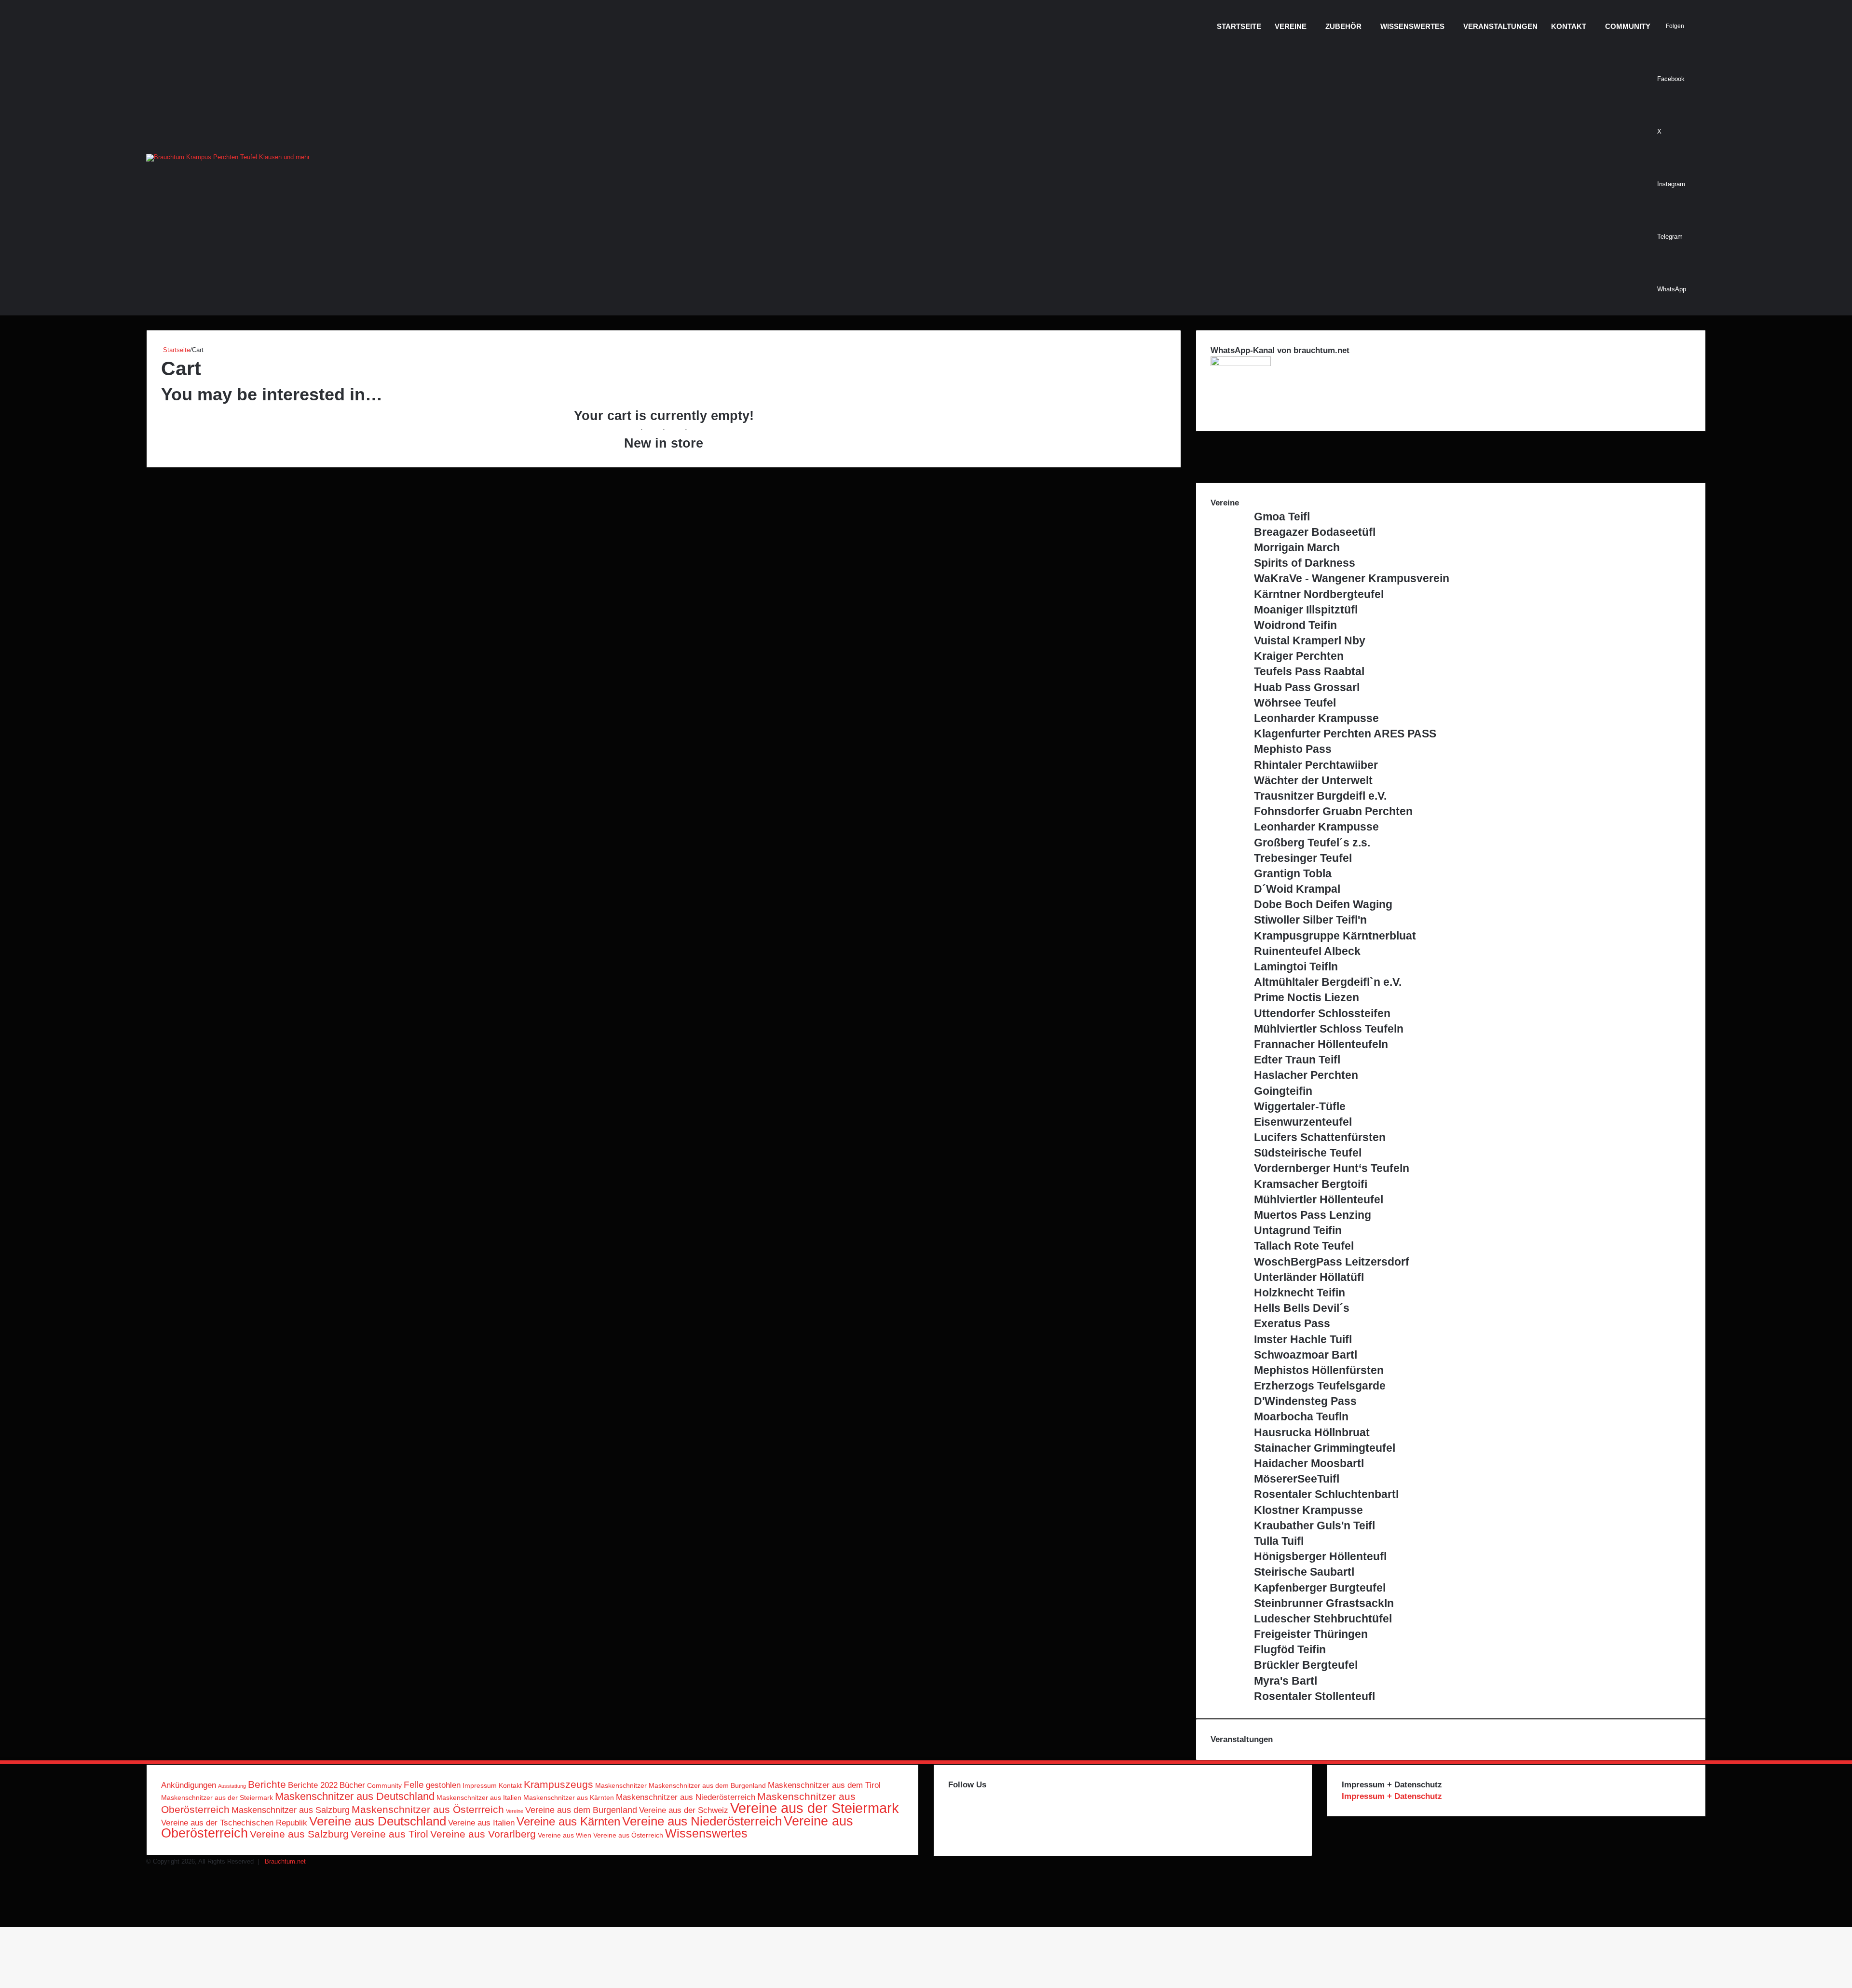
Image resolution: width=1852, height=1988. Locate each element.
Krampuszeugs (558, 1784)
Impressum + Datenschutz (1392, 1796)
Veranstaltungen (1500, 26)
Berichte (267, 1784)
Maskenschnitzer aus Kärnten (569, 1797)
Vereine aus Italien (481, 1823)
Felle (414, 1784)
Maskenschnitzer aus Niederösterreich (686, 1797)
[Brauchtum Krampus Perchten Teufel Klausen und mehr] (228, 158)
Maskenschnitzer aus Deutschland (355, 1796)
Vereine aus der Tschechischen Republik (234, 1823)
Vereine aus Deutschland (378, 1821)
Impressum (480, 1785)
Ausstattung (232, 1786)
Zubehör (1343, 26)
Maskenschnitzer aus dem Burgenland (707, 1785)
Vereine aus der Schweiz (684, 1810)
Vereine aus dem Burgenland (581, 1810)
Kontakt (1569, 26)
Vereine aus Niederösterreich (702, 1821)
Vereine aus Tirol (389, 1834)
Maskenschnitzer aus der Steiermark (217, 1797)
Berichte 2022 (313, 1785)
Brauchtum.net (285, 1861)
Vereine (1291, 26)
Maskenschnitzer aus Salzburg (291, 1810)
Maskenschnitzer (621, 1785)
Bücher (352, 1785)
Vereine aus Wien (565, 1835)
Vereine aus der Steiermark (815, 1808)
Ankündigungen (189, 1785)
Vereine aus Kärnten (568, 1821)
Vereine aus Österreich (628, 1835)
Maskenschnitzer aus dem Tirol (824, 1785)
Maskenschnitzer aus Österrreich (428, 1809)
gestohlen (443, 1785)
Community (1628, 26)
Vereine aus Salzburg (299, 1834)
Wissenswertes (1412, 26)
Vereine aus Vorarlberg (483, 1834)
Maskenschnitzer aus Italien (479, 1797)
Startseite (1239, 26)
